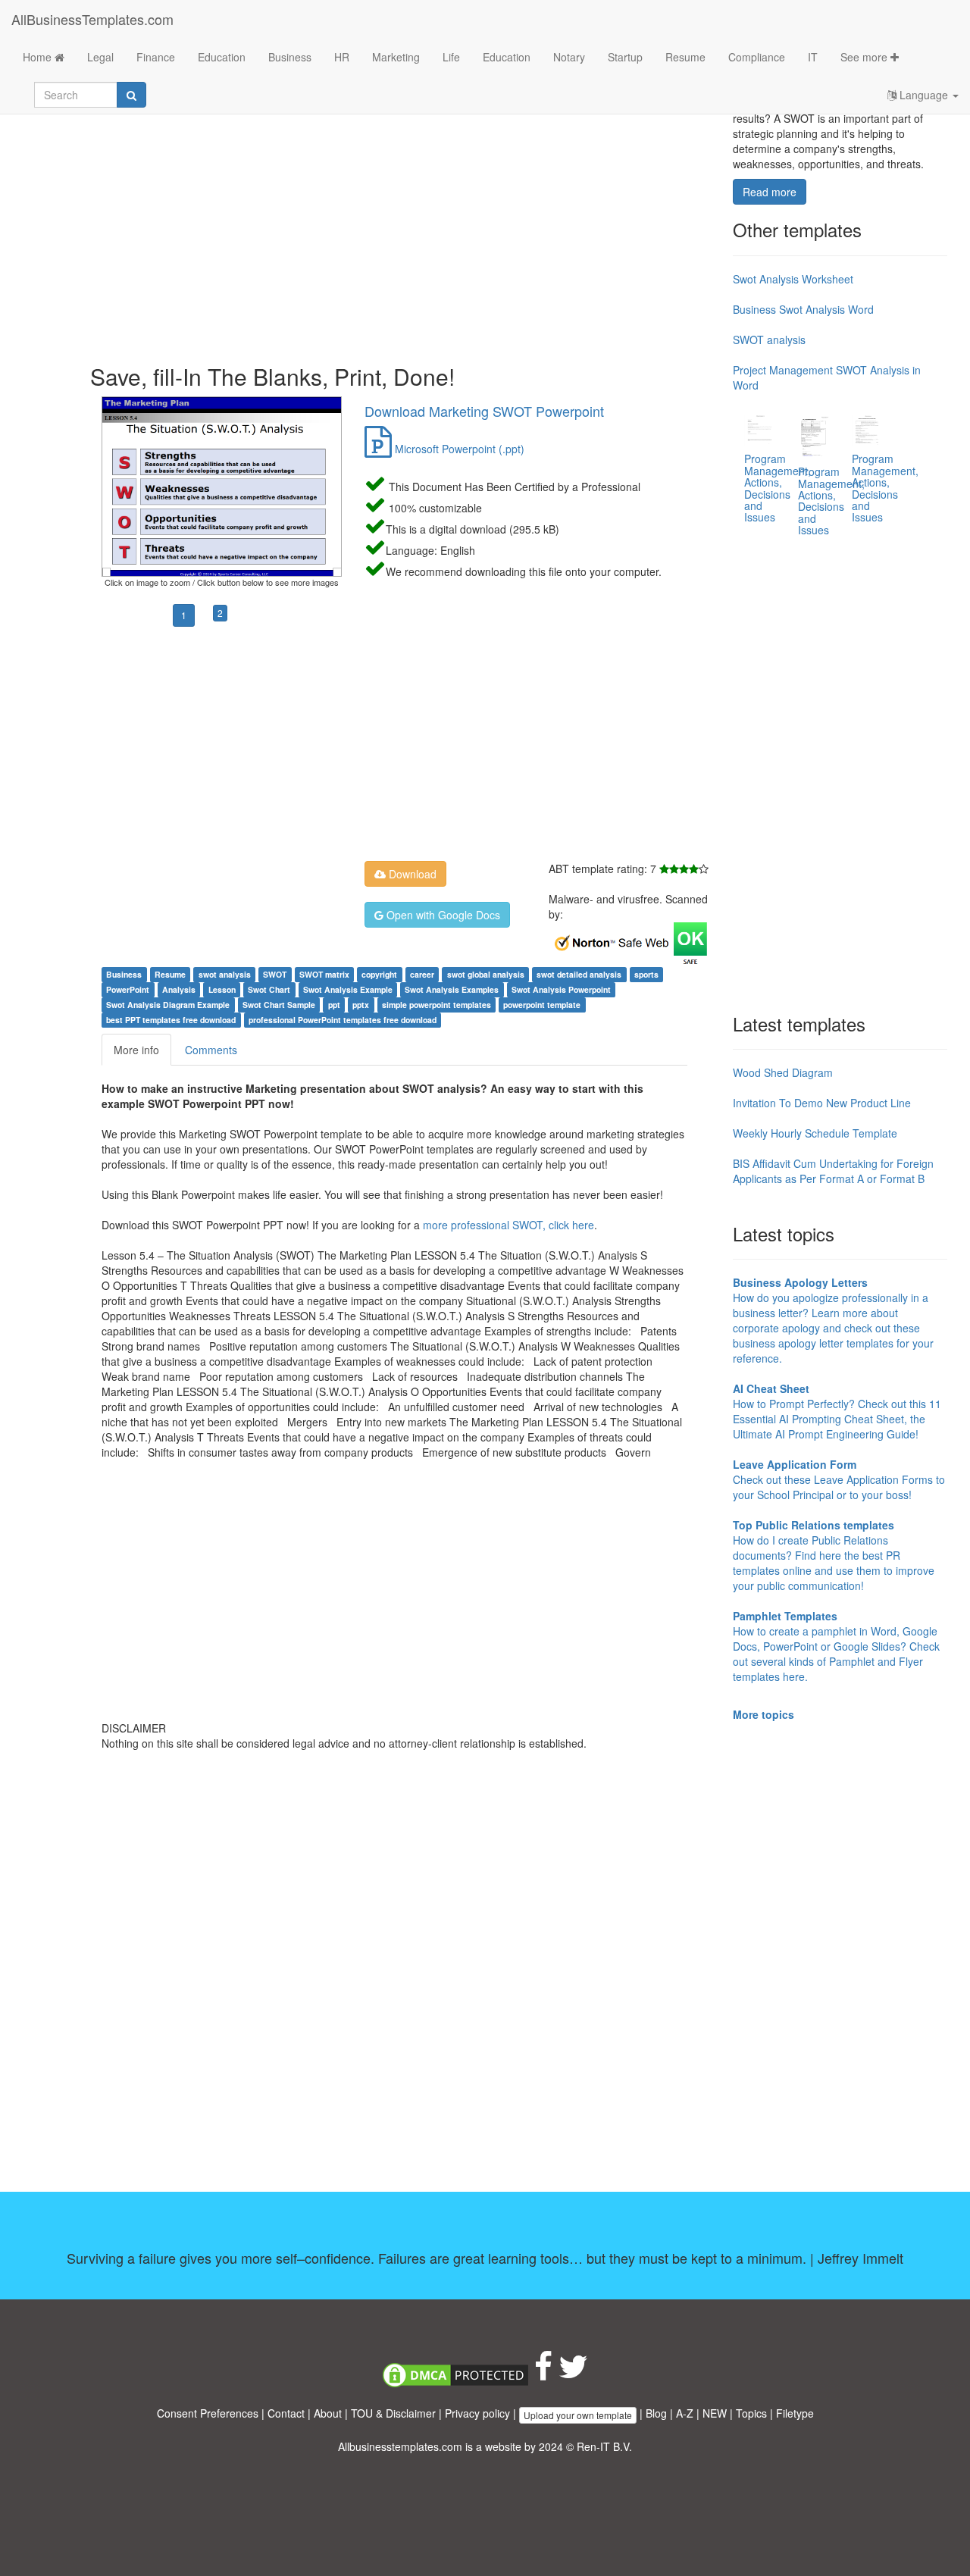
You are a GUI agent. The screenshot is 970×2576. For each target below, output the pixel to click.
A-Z (685, 2413)
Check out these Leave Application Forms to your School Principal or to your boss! (839, 1479)
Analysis (179, 989)
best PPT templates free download (171, 1020)
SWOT (275, 974)
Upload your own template (578, 2415)
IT (813, 57)
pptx (361, 1005)
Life (451, 57)
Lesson (222, 989)
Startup (625, 57)
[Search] (131, 95)
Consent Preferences (208, 2413)
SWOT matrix (324, 974)
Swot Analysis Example (348, 989)
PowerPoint (128, 989)
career (422, 974)
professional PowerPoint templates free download (343, 1020)
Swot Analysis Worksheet (793, 279)
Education (222, 57)
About (328, 2413)
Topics (751, 2413)
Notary (569, 57)
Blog (656, 2413)
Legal (100, 57)
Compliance (757, 57)
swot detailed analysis (579, 974)
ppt (334, 1005)
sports (646, 974)
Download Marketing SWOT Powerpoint (484, 411)
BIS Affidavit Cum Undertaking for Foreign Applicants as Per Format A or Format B (833, 1171)
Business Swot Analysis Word (803, 309)
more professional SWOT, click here (508, 1225)
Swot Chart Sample (279, 1005)
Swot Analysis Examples (452, 989)
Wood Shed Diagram (783, 1072)
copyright (379, 974)
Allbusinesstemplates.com (400, 2446)
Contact (286, 2413)
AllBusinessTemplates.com (92, 19)
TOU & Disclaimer (393, 2413)
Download (411, 874)
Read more (770, 192)
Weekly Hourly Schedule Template (815, 1133)
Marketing (396, 57)
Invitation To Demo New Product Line (822, 1103)
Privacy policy (477, 2413)
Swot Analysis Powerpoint (561, 989)
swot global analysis (486, 974)
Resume (685, 57)
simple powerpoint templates (436, 1005)
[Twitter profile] (573, 2374)
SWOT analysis (769, 340)
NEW (715, 2413)
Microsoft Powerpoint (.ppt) (458, 449)
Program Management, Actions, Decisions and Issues (778, 488)
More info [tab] (136, 1050)
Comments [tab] (211, 1050)
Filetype (795, 2413)
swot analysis (225, 974)
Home (39, 57)
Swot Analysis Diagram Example (168, 1005)
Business (290, 57)
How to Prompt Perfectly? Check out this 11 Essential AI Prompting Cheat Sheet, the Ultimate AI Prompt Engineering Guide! (837, 1411)
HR (342, 57)
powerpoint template (542, 1005)
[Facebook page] (543, 2374)
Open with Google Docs (442, 915)
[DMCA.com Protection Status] (455, 2374)
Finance (156, 57)
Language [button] (924, 95)
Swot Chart (269, 989)
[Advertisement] (406, 227)
